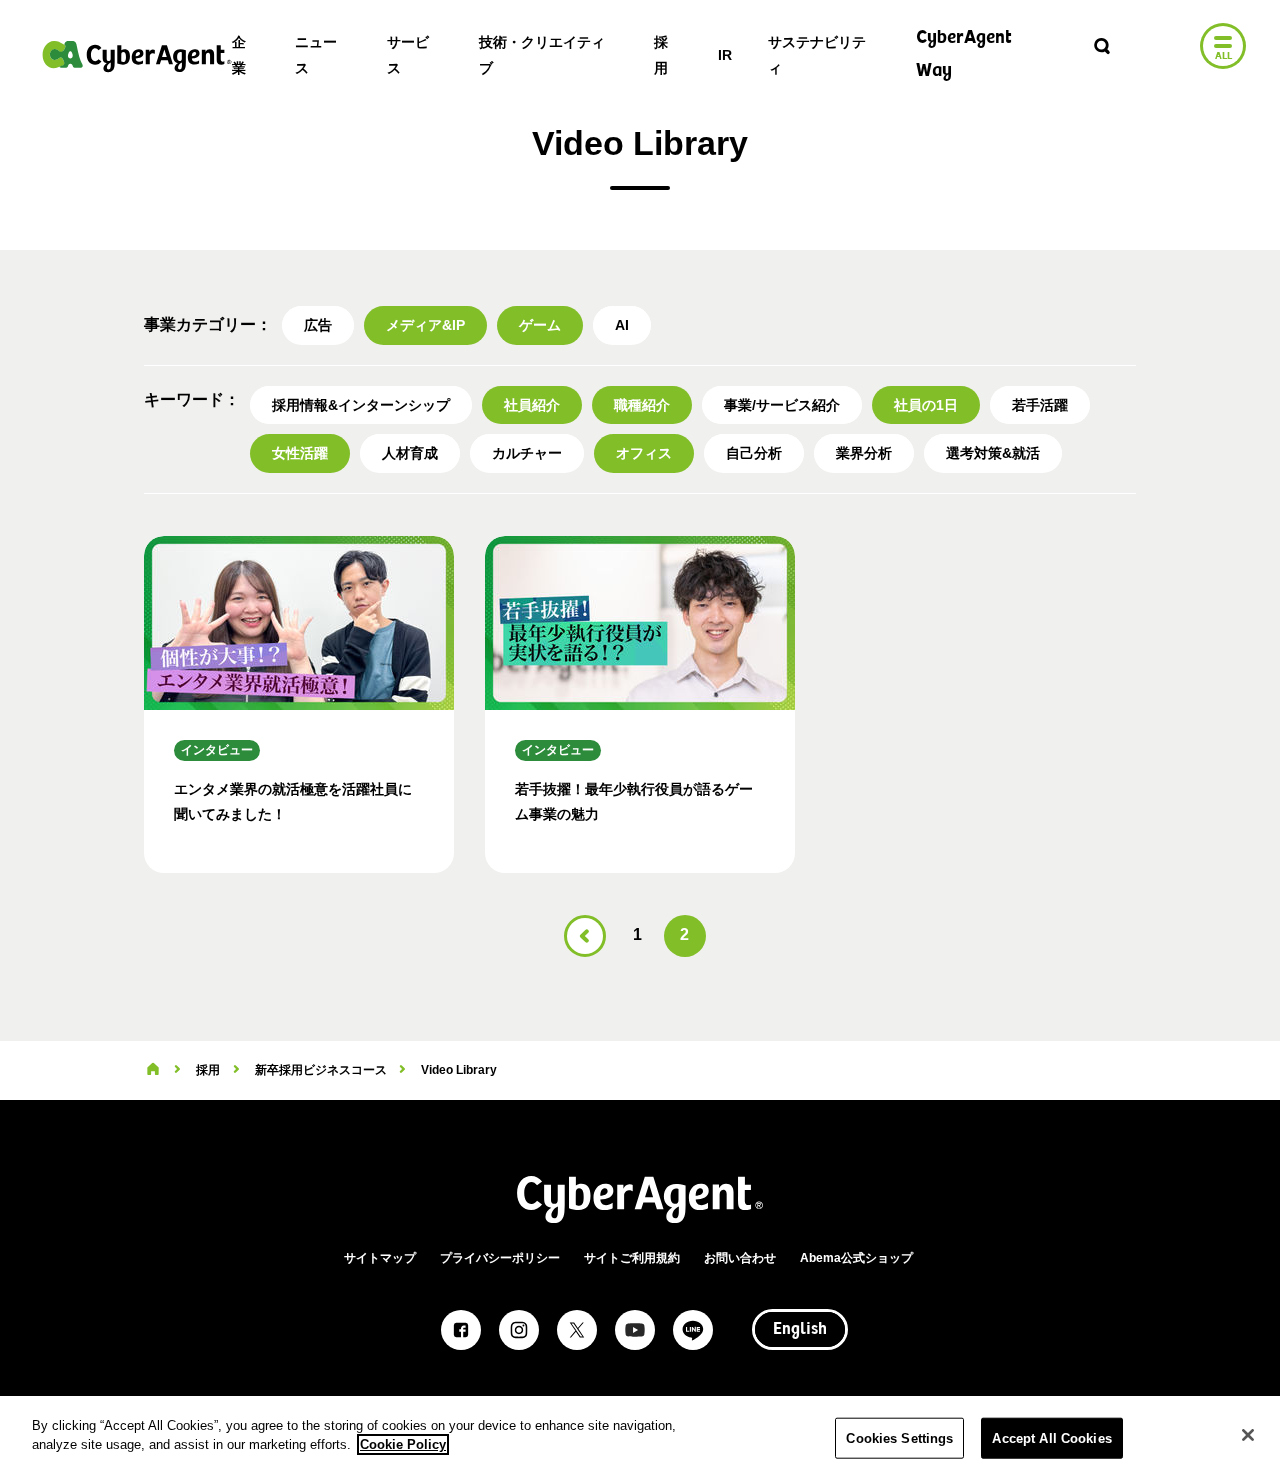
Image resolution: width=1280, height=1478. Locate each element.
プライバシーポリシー (500, 1258)
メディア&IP (425, 325)
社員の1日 (926, 405)
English (800, 1330)
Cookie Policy (403, 1444)
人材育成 (410, 453)
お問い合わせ (740, 1258)
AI (622, 325)
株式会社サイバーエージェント (137, 56)
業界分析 (864, 453)
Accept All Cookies (1051, 1438)
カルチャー (527, 453)
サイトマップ (380, 1258)
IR (725, 55)
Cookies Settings (899, 1438)
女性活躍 (300, 453)
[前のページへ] (585, 936)
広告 (318, 325)
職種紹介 (642, 405)
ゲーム (540, 325)
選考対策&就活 (993, 453)
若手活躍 (1040, 405)
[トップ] (153, 1070)
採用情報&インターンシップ (361, 405)
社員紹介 (532, 405)
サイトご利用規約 (632, 1258)
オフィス (644, 453)
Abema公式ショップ (856, 1258)
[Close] (1248, 1435)
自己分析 (754, 453)
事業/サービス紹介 (782, 405)
